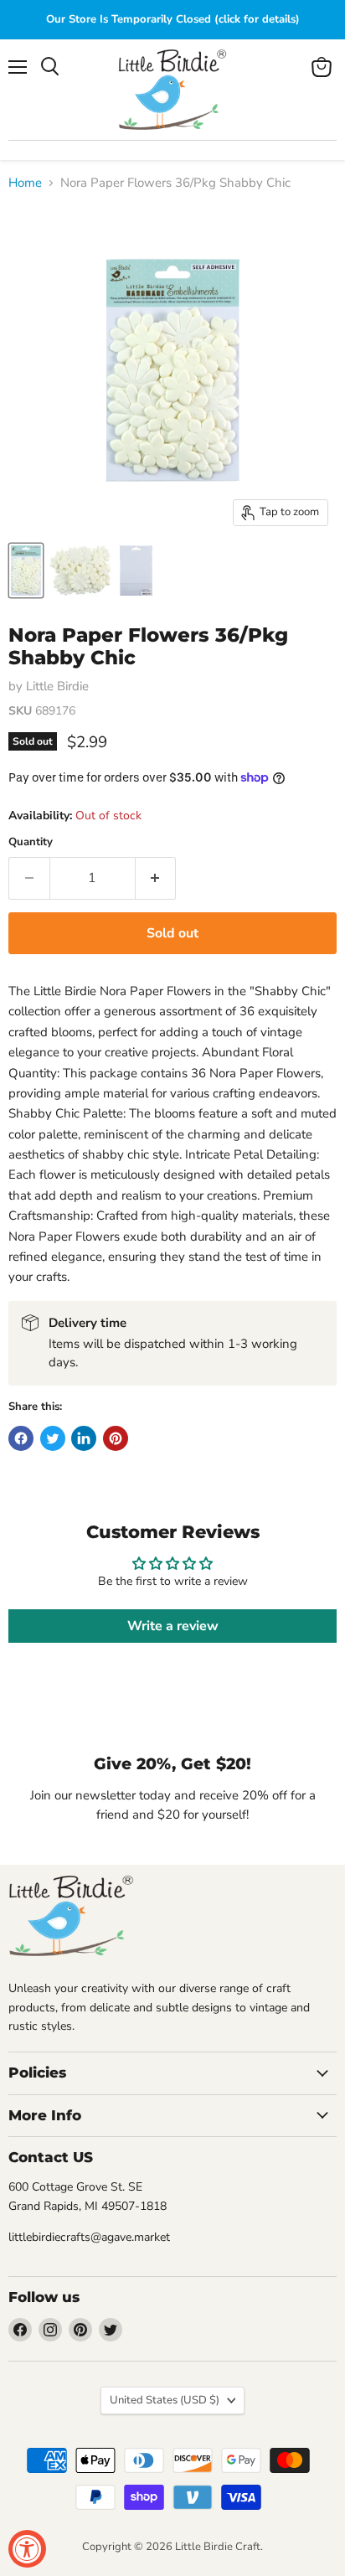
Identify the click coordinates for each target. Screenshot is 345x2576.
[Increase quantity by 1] (156, 878)
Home (25, 183)
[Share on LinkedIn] (84, 1438)
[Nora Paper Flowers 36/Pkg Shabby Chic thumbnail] (26, 570)
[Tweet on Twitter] (53, 1438)
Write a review (173, 1626)
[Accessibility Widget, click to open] (27, 2549)
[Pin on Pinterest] (116, 1438)
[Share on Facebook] (21, 1438)
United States (165, 2400)
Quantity (31, 842)
